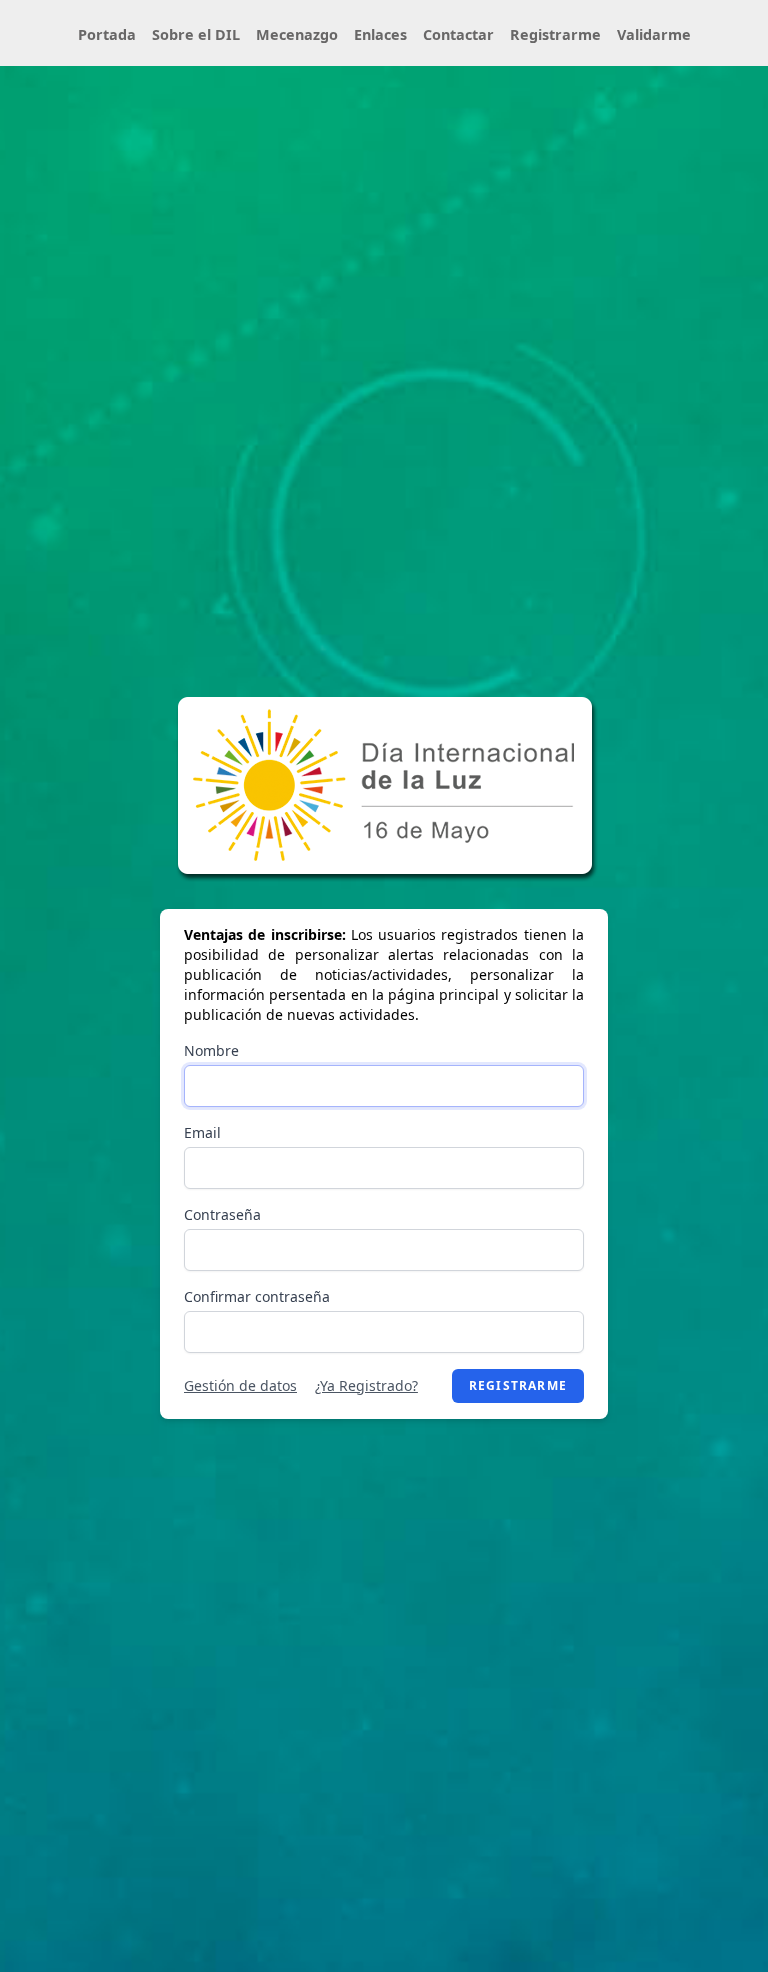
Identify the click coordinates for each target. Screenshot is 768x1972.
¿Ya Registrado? (366, 1385)
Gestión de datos (240, 1385)
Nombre (211, 1050)
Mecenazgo (297, 34)
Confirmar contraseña (257, 1296)
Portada (107, 34)
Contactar (458, 34)
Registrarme (555, 34)
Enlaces (380, 34)
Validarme (654, 34)
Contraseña (222, 1214)
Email (202, 1132)
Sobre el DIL (196, 34)
